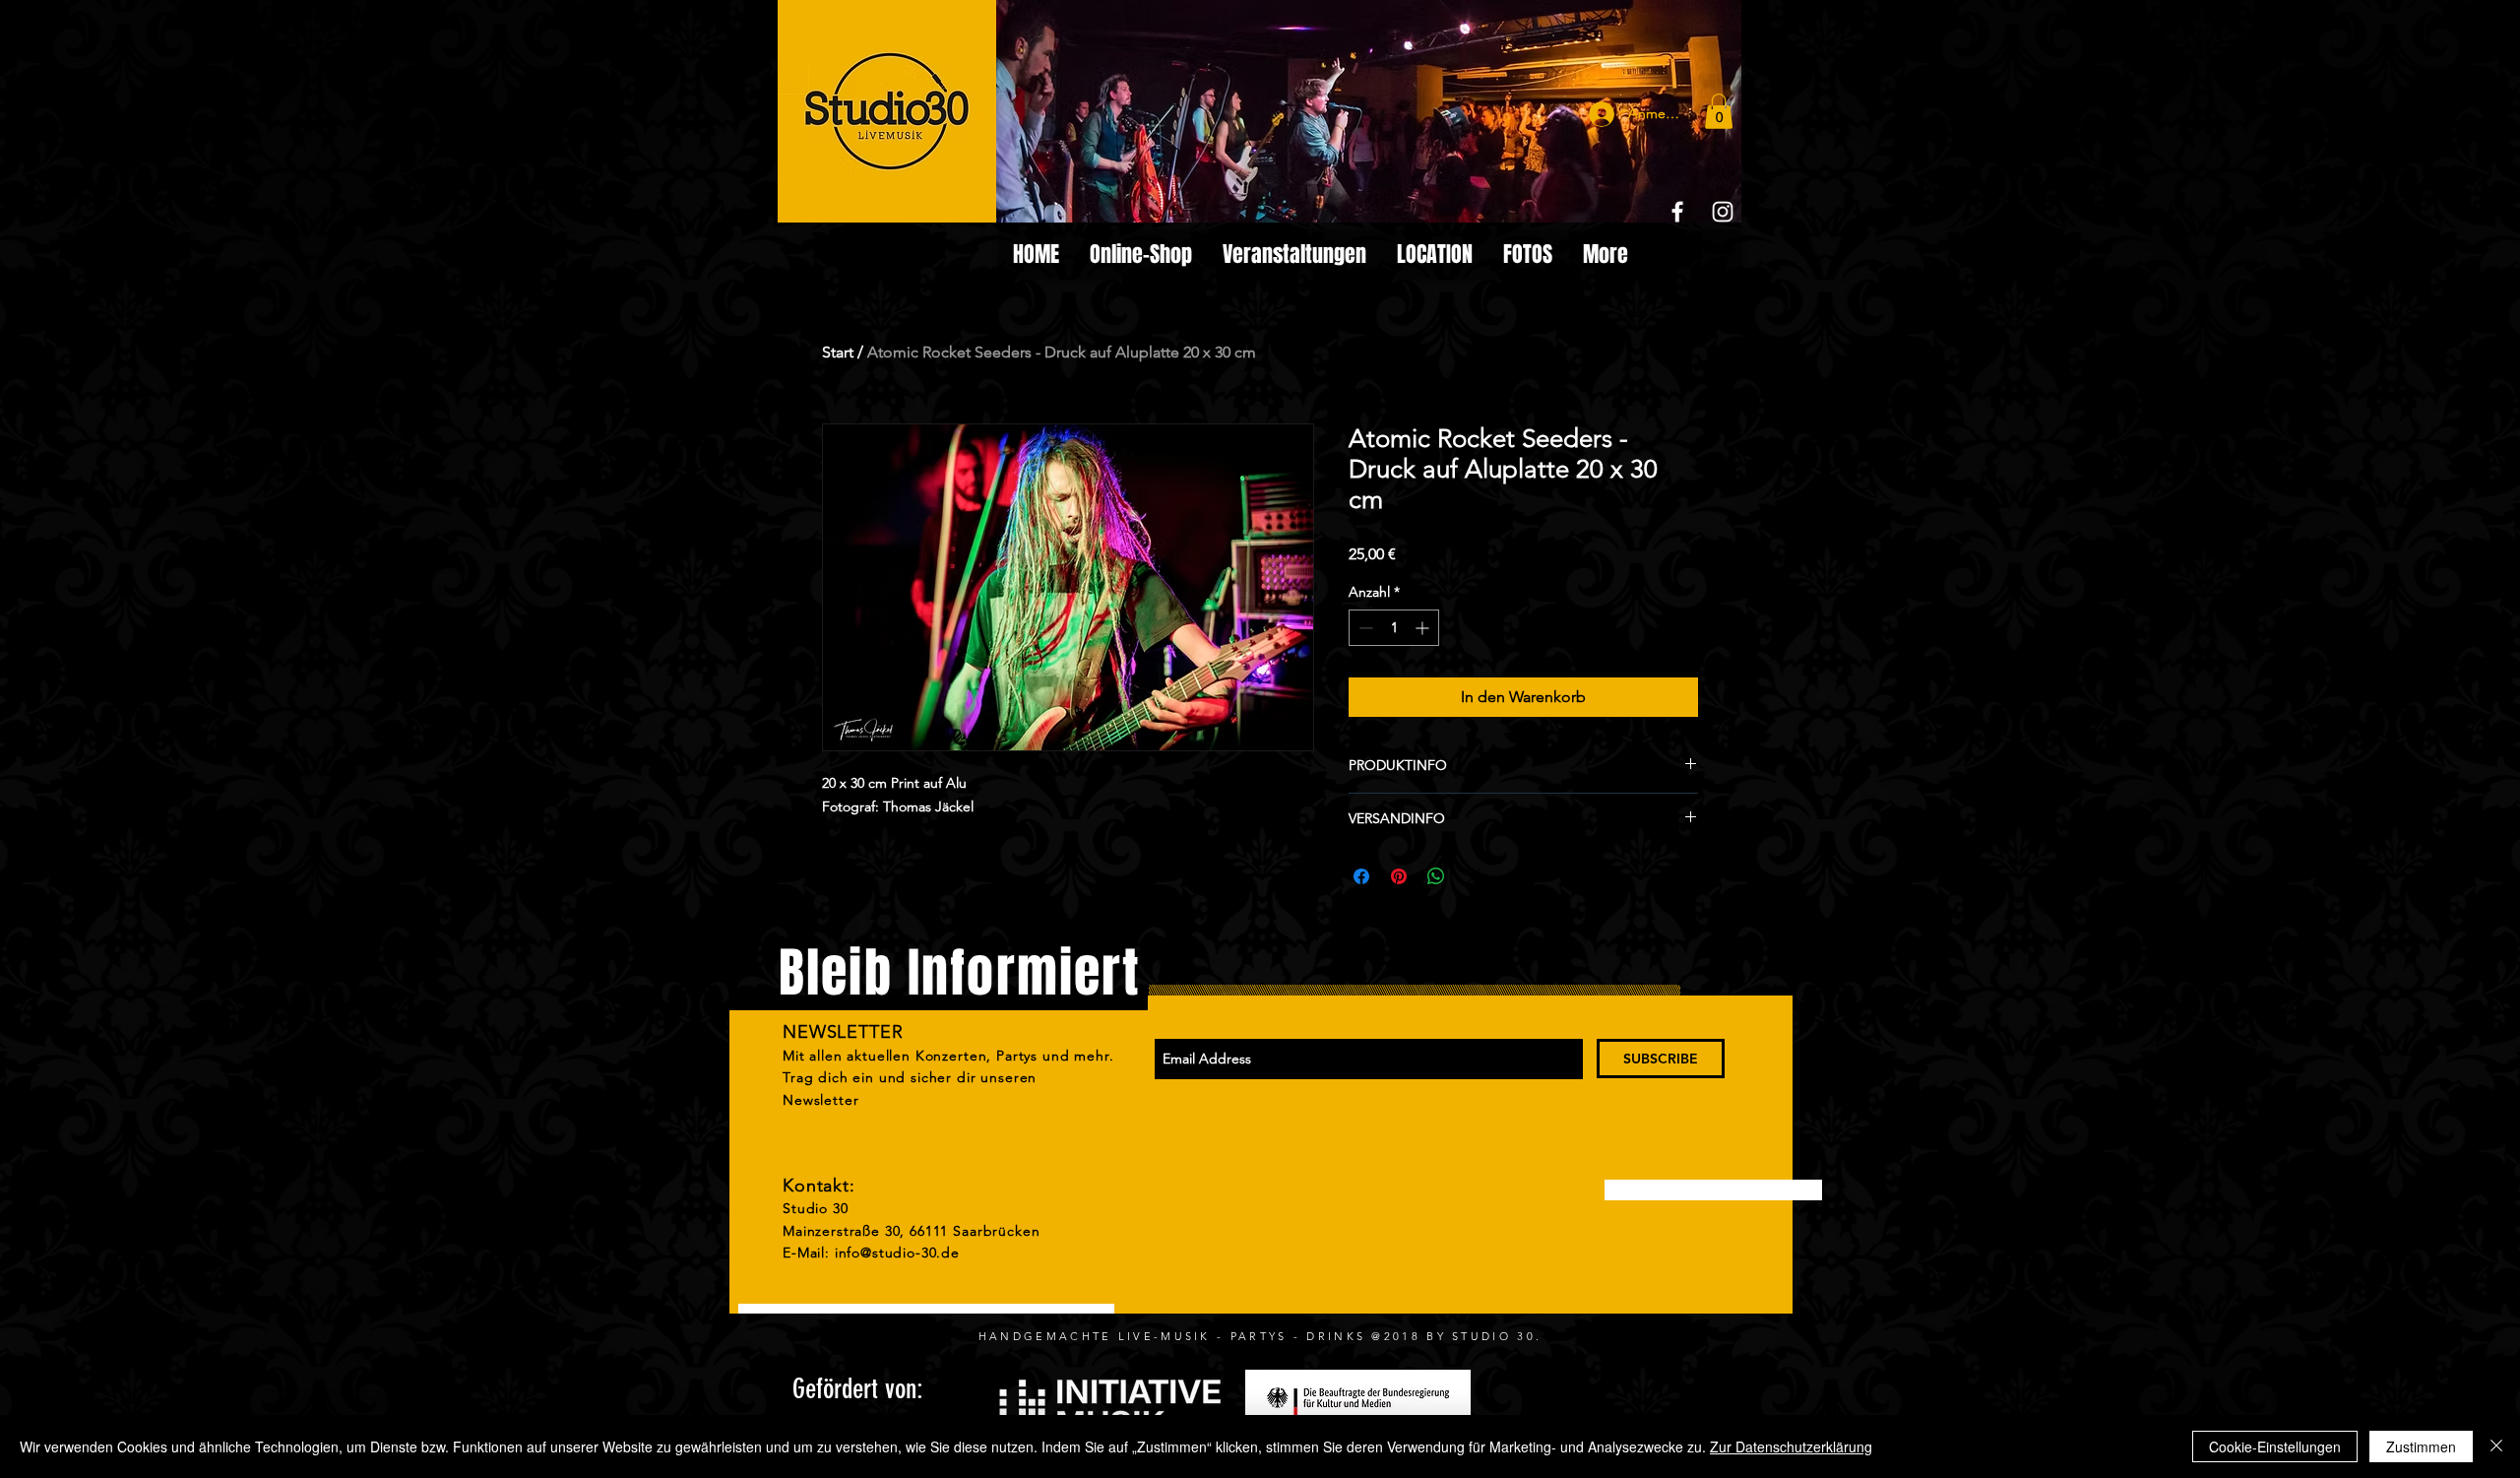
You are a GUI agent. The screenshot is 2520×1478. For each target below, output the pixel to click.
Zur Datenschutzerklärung (1791, 1446)
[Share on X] (1474, 876)
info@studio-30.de (897, 1253)
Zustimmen (2421, 1446)
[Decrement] (1364, 628)
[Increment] (1424, 628)
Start (838, 352)
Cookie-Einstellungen (2275, 1446)
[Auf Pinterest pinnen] (1399, 876)
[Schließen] (2496, 1446)
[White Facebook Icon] (1677, 212)
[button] (1719, 111)
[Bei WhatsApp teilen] (1436, 876)
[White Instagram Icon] (1723, 212)
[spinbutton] (1394, 628)
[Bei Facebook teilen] (1361, 876)
